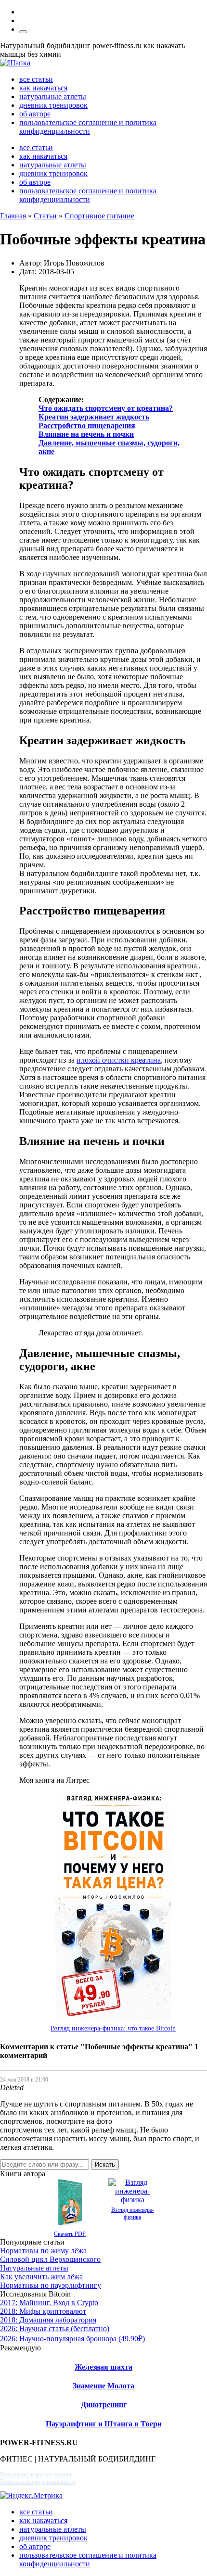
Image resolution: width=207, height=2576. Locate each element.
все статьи (36, 79)
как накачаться (43, 88)
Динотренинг (104, 2405)
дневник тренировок (53, 105)
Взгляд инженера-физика (133, 2214)
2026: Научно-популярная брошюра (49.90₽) (72, 2339)
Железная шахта (103, 2367)
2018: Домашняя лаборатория (48, 2320)
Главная (13, 216)
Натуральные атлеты (34, 2268)
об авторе (35, 114)
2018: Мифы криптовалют (43, 2311)
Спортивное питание (99, 216)
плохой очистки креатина (119, 1060)
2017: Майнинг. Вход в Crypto (49, 2303)
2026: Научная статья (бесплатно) (55, 2329)
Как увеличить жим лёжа (41, 2277)
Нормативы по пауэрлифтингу (51, 2285)
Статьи (45, 216)
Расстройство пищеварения (87, 425)
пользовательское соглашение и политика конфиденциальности (88, 127)
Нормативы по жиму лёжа (43, 2251)
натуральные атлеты (53, 96)
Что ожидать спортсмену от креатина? (106, 408)
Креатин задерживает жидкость (94, 417)
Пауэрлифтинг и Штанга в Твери (104, 2424)
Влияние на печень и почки (86, 434)
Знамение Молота (103, 2386)
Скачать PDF (70, 2234)
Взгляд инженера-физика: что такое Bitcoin (113, 2028)
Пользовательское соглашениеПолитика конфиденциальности (38, 2478)
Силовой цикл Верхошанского (50, 2259)
